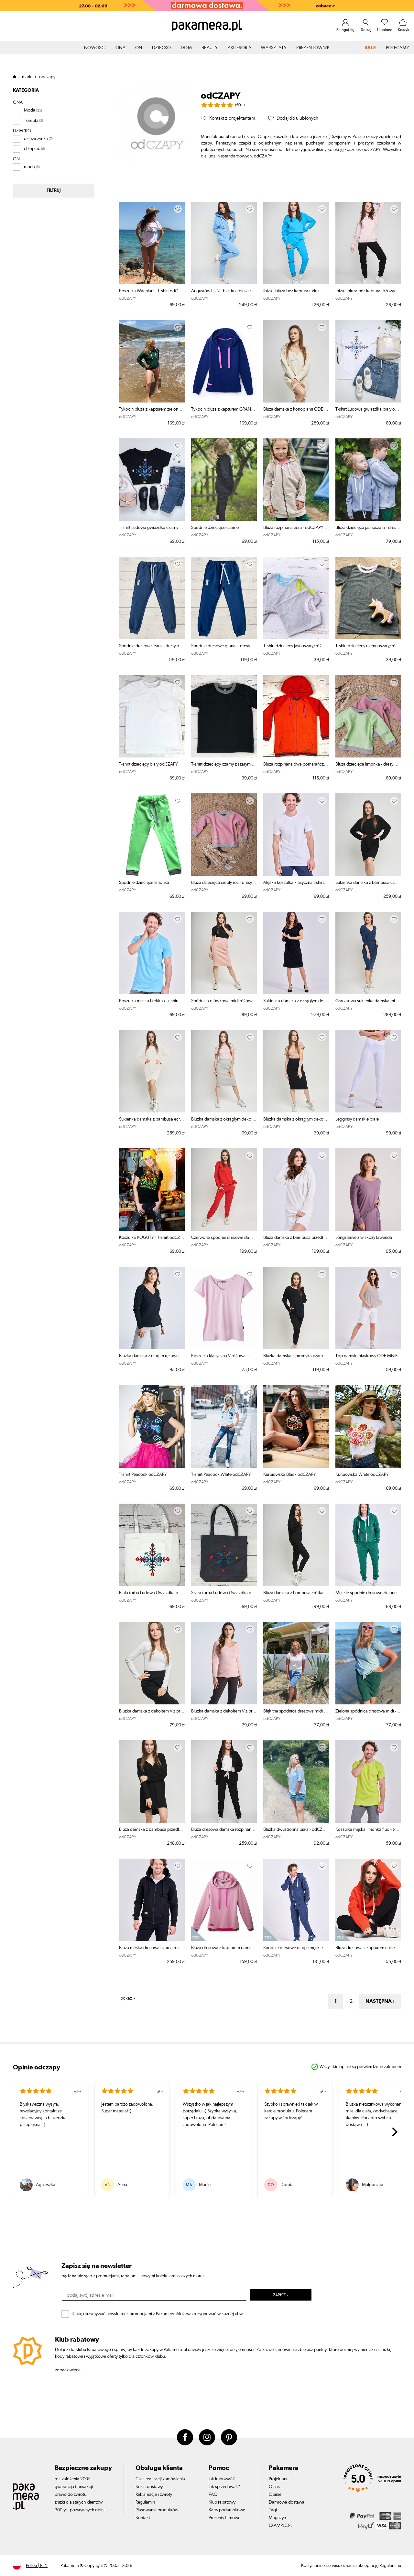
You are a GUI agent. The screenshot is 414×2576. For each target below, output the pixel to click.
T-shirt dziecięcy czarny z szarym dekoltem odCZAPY (224, 764)
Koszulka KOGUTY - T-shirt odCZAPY (152, 1238)
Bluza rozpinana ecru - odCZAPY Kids (296, 528)
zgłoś (77, 2091)
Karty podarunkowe (227, 2510)
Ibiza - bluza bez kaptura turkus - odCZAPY (296, 291)
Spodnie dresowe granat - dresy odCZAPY (224, 646)
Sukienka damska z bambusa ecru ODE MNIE (152, 1119)
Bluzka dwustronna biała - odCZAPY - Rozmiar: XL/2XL (296, 1830)
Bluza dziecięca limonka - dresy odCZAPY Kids (368, 764)
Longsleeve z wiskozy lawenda (364, 1238)
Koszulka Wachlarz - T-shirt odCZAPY (152, 291)
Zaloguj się (345, 30)
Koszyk (403, 30)
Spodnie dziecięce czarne (215, 528)
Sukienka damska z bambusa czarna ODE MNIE (368, 883)
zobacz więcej (68, 2370)
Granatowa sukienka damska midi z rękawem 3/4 (368, 1001)
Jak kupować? (222, 2479)
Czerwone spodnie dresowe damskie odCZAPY (224, 1238)
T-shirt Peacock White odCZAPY (221, 1475)
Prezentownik (313, 48)
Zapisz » (281, 2295)
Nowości (95, 48)
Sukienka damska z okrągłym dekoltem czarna (296, 1001)
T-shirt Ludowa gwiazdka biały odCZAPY (368, 409)
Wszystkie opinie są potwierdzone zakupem (360, 2067)
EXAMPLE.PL (281, 2526)
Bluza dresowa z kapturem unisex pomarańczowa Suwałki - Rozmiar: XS (368, 1948)
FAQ (213, 2495)
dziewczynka (36, 139)
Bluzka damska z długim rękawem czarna (152, 1356)
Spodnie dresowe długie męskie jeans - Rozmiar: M (296, 1948)
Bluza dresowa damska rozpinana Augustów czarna (224, 1830)
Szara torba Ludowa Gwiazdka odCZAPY (224, 1593)
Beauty (210, 48)
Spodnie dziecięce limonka (144, 883)
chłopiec (32, 149)
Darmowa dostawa (287, 2502)
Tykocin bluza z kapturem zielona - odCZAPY (152, 409)
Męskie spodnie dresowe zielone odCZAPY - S (368, 1593)
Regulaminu (390, 2566)
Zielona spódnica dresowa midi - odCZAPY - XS (368, 1711)
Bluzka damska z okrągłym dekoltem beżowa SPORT (296, 1119)
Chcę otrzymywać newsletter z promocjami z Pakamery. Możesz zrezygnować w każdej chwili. (160, 2314)
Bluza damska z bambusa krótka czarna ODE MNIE (296, 1593)
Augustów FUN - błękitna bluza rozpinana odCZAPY (224, 291)
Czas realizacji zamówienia (160, 2479)
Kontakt (143, 2518)
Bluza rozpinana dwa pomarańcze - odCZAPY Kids (296, 764)
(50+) (240, 105)
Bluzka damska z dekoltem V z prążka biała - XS (152, 1711)
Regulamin (145, 2502)
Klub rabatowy (222, 2502)
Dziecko (162, 48)
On (139, 48)
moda (29, 167)
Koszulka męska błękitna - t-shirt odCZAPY (152, 1001)
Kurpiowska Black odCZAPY (290, 1475)
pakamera (17, 77)
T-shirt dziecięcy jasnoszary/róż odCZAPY (296, 646)
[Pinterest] (229, 2437)
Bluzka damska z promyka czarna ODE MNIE (296, 1356)
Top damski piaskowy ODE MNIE (366, 1356)
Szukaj (366, 30)
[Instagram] (207, 2437)
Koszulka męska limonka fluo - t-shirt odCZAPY (368, 1830)
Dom (186, 48)
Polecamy (398, 48)
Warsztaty (274, 48)
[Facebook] (185, 2437)
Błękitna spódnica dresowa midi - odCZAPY (296, 1711)
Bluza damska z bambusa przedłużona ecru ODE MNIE (296, 1238)
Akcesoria (240, 48)
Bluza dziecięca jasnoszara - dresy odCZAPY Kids (368, 528)
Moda (30, 110)
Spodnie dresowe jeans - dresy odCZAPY (152, 646)
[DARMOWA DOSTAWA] (207, 5)
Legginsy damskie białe (357, 1119)
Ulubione (385, 30)
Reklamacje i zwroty (154, 2495)
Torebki (31, 121)
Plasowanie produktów (157, 2510)
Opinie (275, 2495)
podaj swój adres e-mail (90, 2295)
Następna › (380, 2001)
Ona (120, 48)
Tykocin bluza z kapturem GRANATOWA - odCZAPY (224, 409)
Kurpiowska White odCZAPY (362, 1475)
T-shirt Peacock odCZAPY (143, 1475)
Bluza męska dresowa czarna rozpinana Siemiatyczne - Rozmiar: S (152, 1948)
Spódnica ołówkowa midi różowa (222, 1001)
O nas (274, 2487)
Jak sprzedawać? (224, 2487)
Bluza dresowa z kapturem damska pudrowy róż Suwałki (224, 1948)
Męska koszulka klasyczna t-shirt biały (296, 883)
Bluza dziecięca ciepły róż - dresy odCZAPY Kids (224, 883)
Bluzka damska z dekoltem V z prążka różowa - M (224, 1711)
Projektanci (279, 2479)
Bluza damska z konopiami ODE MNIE (296, 409)
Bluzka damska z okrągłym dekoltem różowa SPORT (224, 1119)
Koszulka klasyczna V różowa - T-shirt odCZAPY (224, 1356)
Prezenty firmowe (224, 2518)
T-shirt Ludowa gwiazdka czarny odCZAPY (152, 528)
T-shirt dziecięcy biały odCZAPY (148, 764)
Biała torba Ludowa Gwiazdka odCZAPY (152, 1593)
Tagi (273, 2510)
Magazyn (277, 2518)
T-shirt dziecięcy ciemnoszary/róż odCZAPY (368, 646)
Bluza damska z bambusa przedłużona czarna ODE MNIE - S (152, 1830)
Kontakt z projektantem (232, 118)
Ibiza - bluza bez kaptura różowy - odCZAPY (368, 291)
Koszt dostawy (149, 2487)
